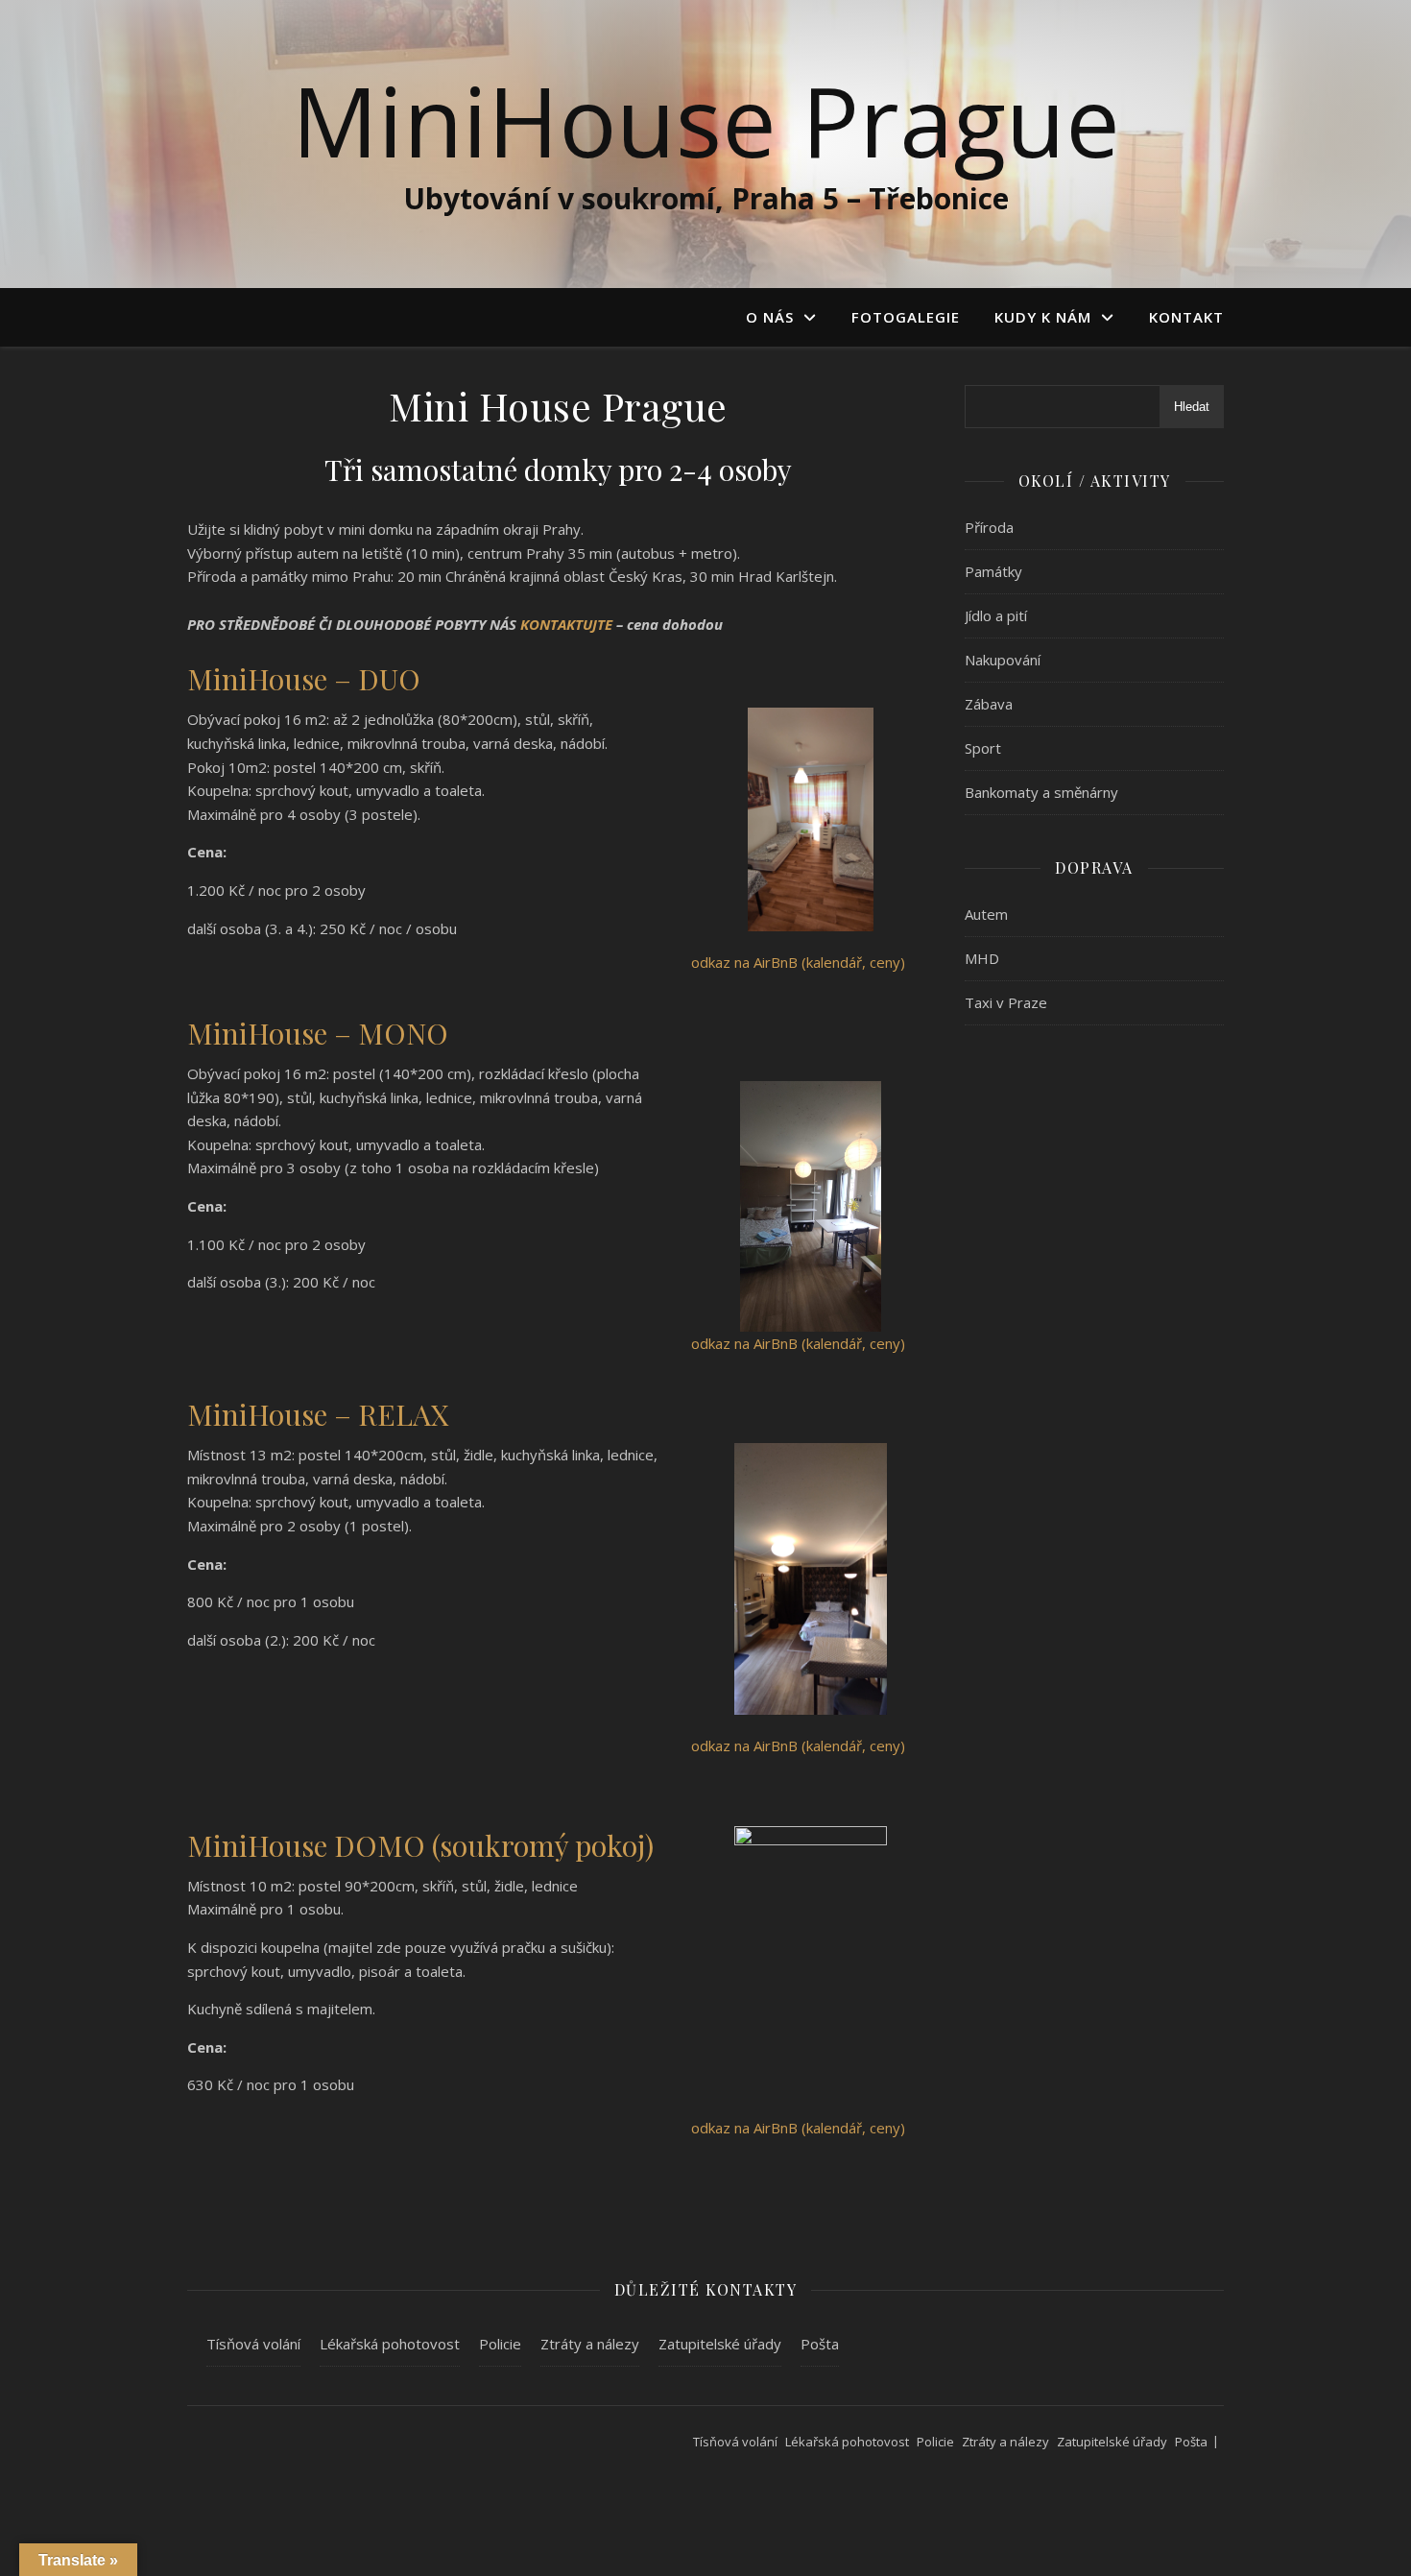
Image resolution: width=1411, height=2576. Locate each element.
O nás (770, 317)
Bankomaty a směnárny (1041, 792)
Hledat (1192, 407)
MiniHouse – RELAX (318, 1414)
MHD (982, 958)
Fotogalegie (906, 317)
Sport (983, 748)
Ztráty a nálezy (590, 2344)
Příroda (989, 527)
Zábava (989, 704)
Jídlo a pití (996, 615)
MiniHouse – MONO (318, 1033)
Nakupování (1003, 660)
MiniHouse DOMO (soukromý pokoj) (420, 1845)
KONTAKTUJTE (568, 624)
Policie (500, 2344)
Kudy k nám (1043, 317)
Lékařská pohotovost (390, 2344)
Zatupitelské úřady (720, 2344)
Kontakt (1186, 317)
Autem (986, 914)
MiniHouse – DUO (304, 679)
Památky (993, 571)
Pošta (820, 2344)
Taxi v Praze (1006, 1002)
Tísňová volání (253, 2344)
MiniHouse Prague (706, 120)
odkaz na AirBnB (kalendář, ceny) (798, 962)
